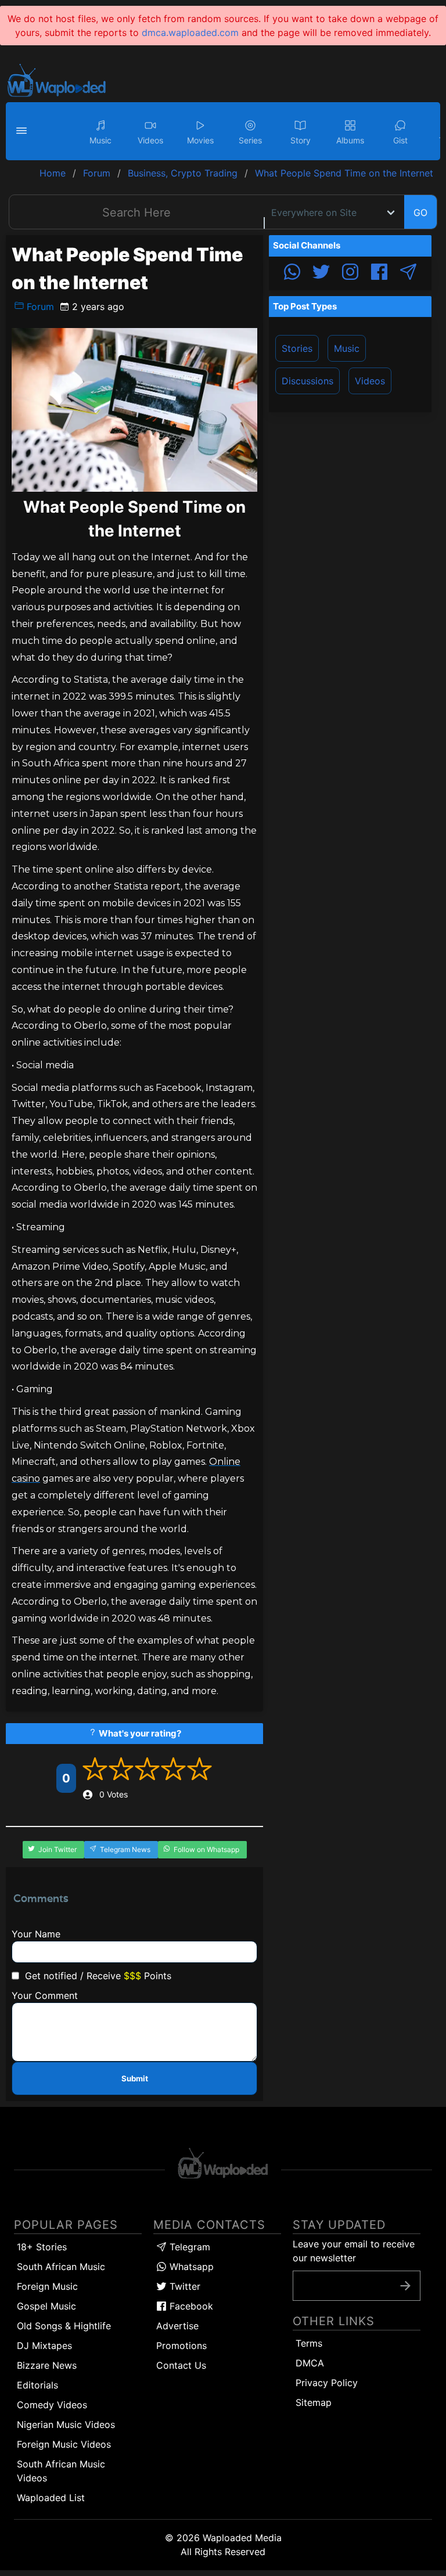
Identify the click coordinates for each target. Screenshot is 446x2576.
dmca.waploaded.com (190, 33)
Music (347, 348)
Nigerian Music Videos (66, 2424)
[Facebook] (379, 273)
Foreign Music (47, 2286)
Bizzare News (47, 2365)
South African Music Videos (61, 2471)
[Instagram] (350, 273)
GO (420, 212)
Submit (135, 2078)
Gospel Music (46, 2306)
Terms (309, 2343)
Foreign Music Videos (64, 2444)
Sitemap (314, 2402)
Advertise (177, 2326)
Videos (370, 381)
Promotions (181, 2346)
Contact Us (181, 2365)
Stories (297, 348)
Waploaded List (51, 2498)
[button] (23, 131)
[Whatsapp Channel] (292, 273)
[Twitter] (321, 273)
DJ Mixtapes (44, 2346)
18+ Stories (42, 2247)
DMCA (310, 2363)
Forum (39, 307)
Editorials (37, 2385)
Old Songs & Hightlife (64, 2326)
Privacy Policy (327, 2383)
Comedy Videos (52, 2405)
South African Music (61, 2267)
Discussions (307, 381)
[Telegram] (408, 273)
